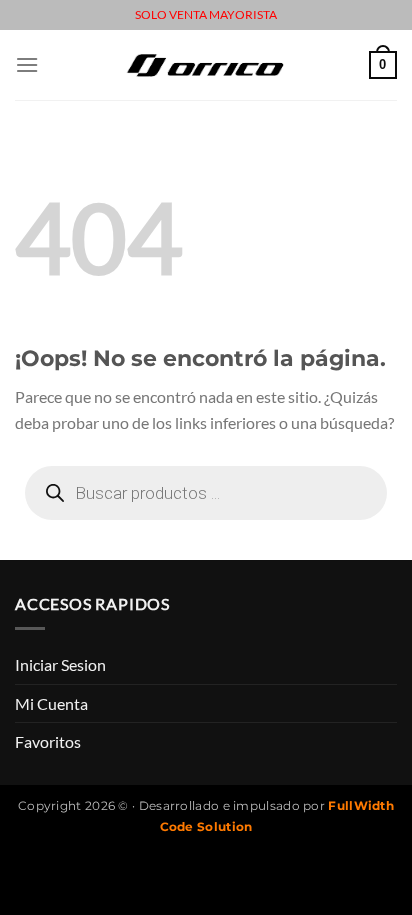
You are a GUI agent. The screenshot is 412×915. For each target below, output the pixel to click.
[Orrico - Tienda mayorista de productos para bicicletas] (206, 64)
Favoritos (48, 741)
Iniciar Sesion (60, 664)
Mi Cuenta (51, 703)
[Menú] (27, 64)
